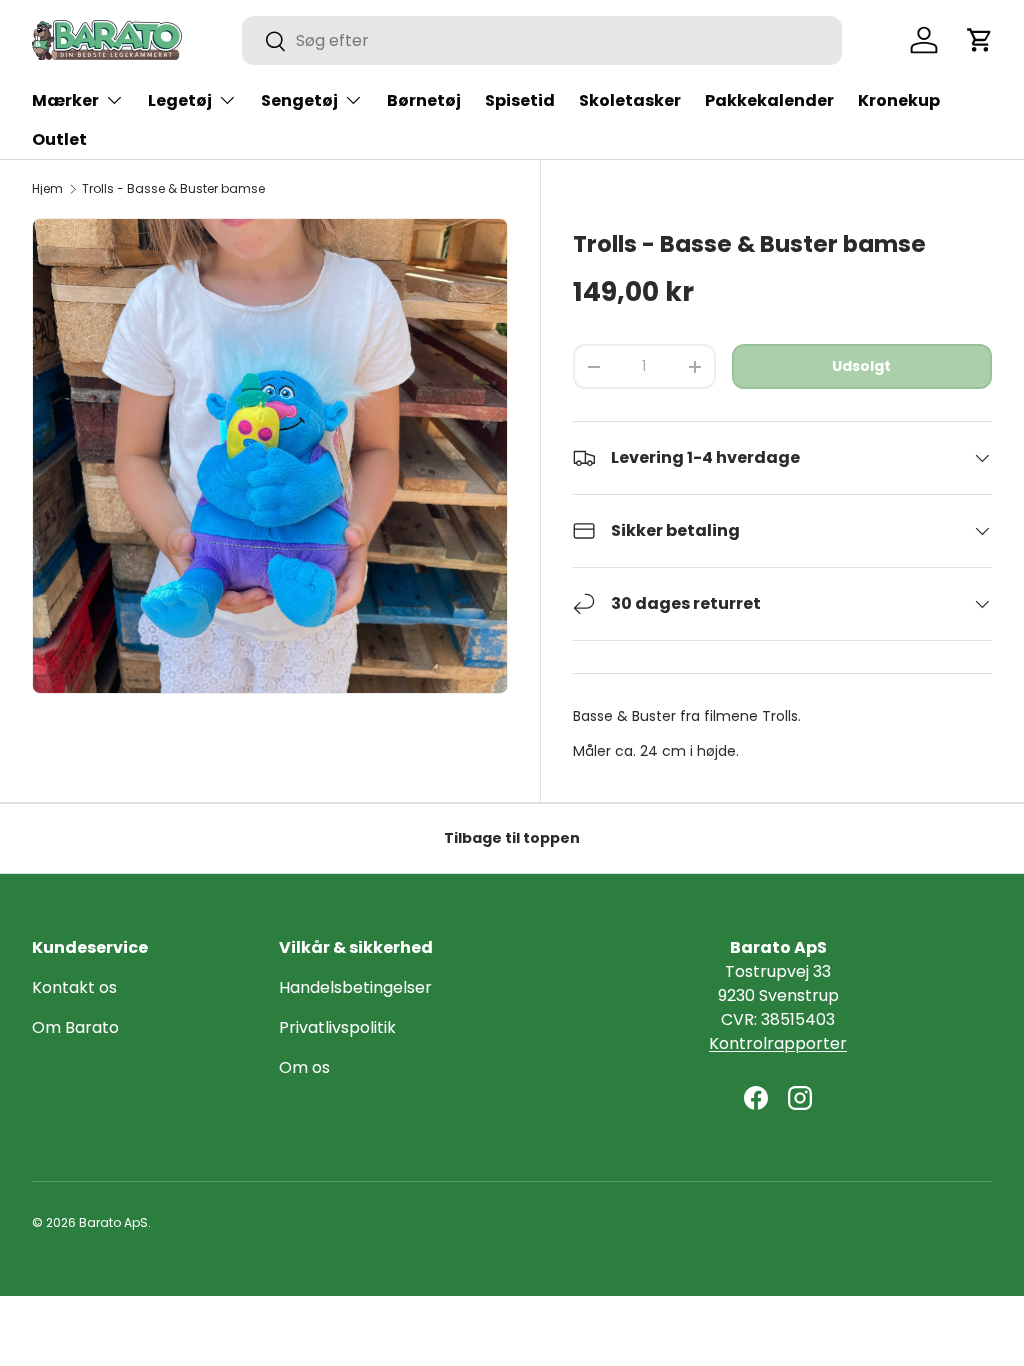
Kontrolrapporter (778, 1043)
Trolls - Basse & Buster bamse (173, 189)
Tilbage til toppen (512, 838)
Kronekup (899, 100)
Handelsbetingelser (355, 987)
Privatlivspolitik (337, 1027)
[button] (980, 40)
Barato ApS (113, 1222)
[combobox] (542, 40)
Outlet (59, 139)
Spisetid (520, 100)
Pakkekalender (769, 100)
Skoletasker (630, 100)
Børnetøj (424, 100)
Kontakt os (74, 987)
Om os (304, 1067)
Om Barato (75, 1027)
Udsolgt (861, 366)
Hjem (47, 189)
